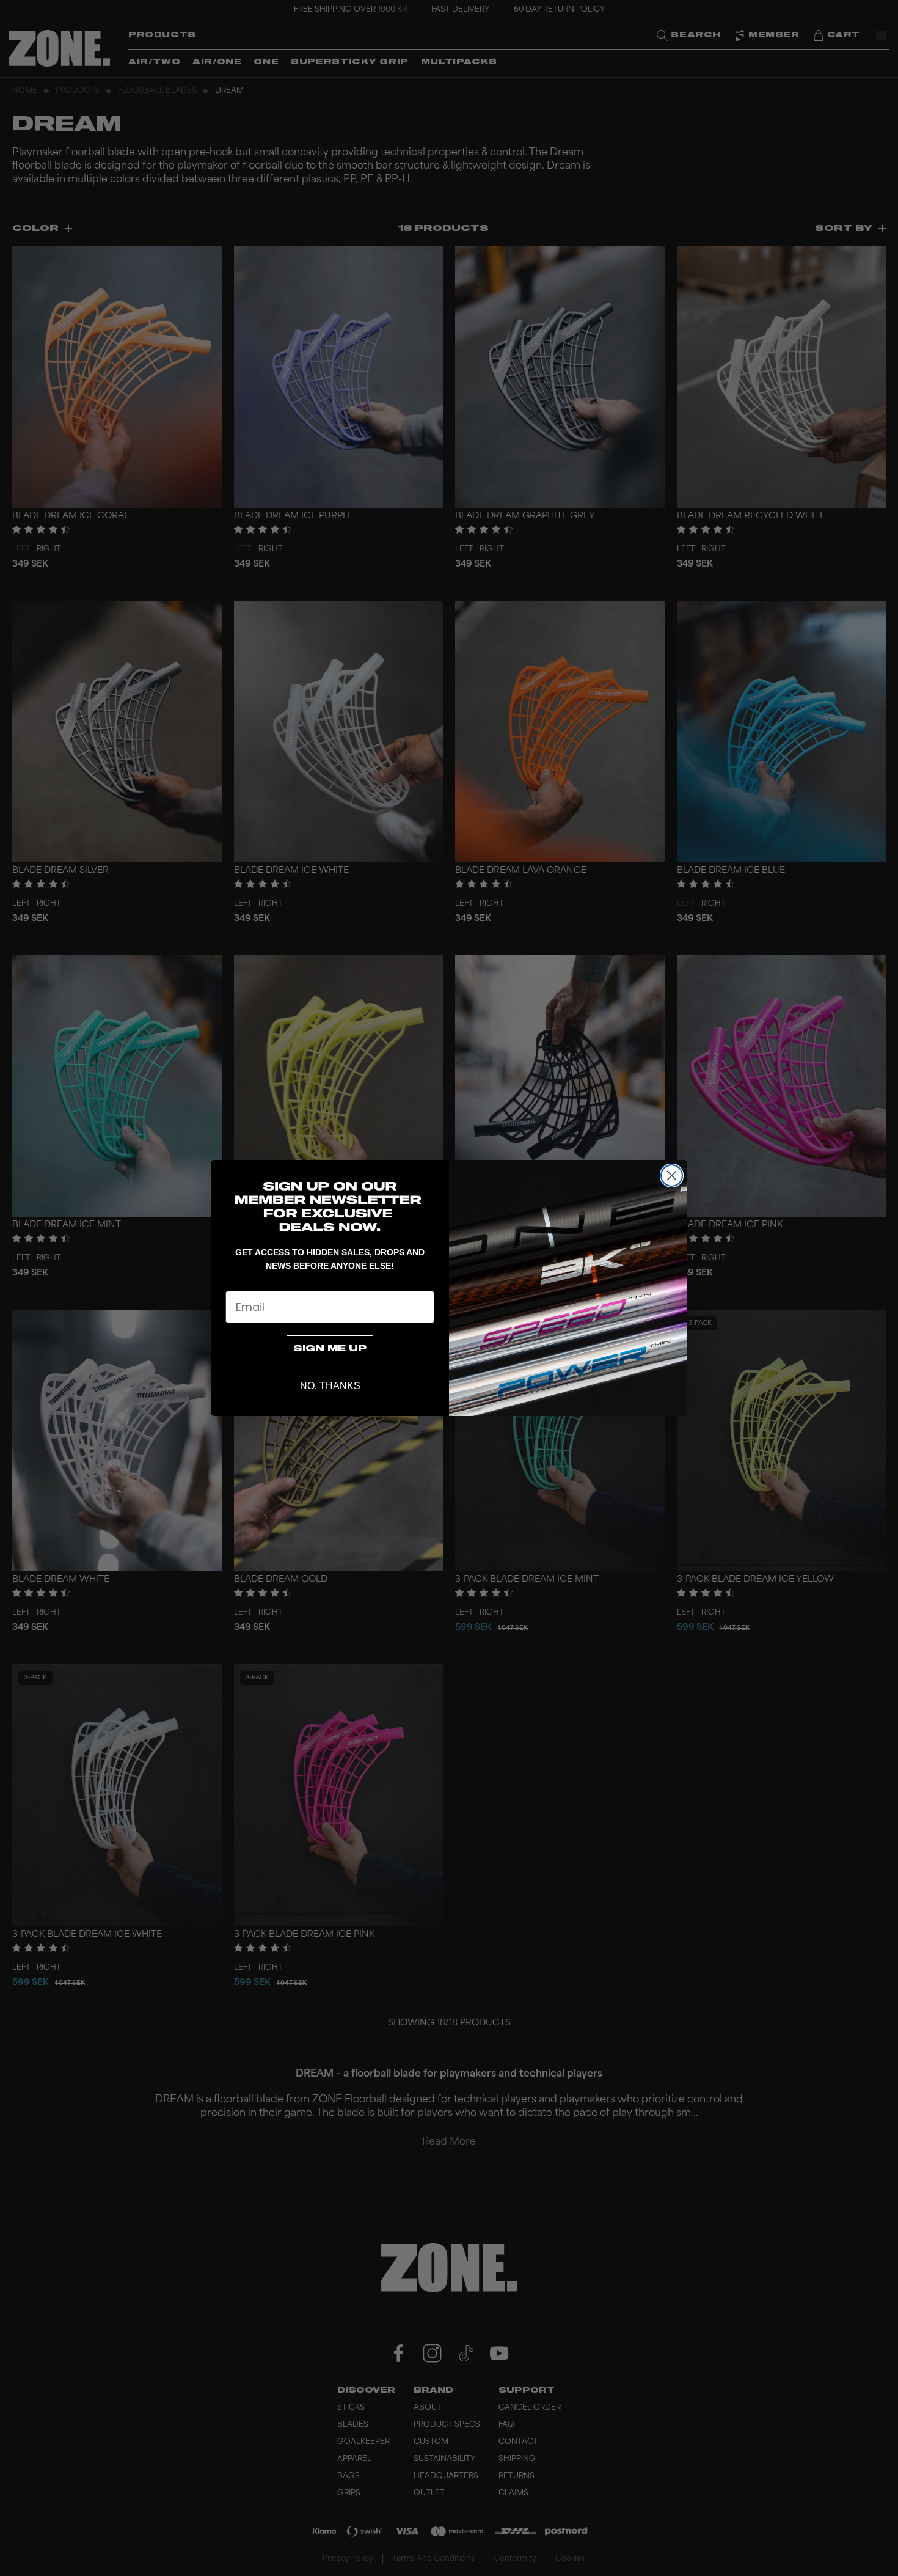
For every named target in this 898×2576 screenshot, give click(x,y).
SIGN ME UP (330, 1349)
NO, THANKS (330, 1386)
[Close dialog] (672, 1176)
